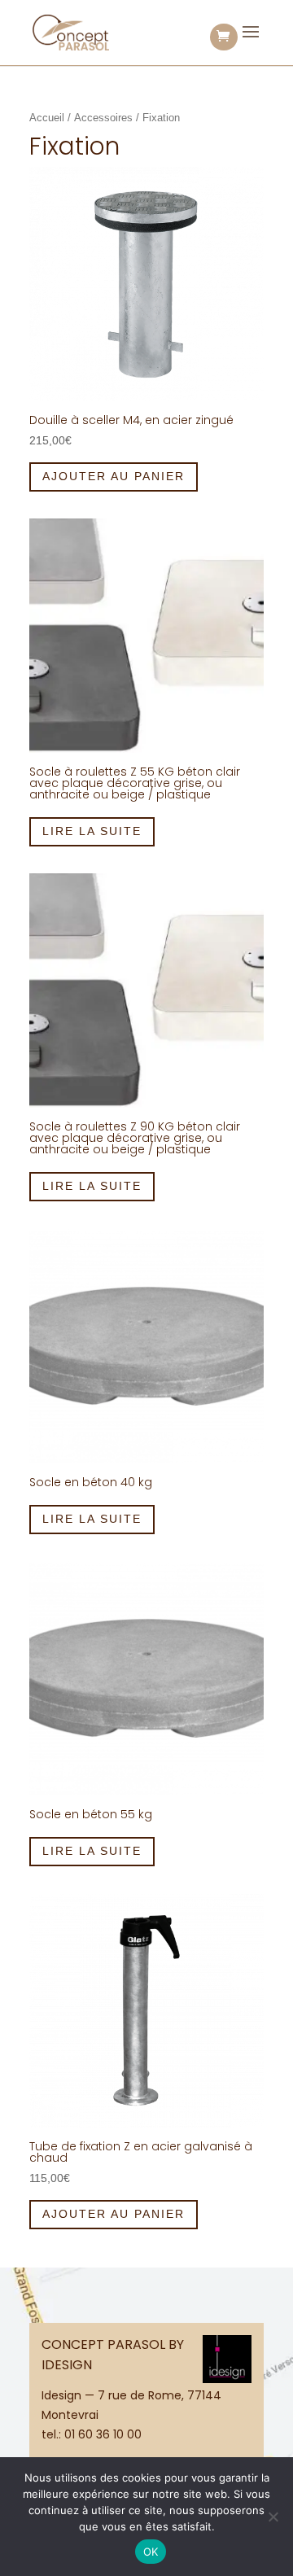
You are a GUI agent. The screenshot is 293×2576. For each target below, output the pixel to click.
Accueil (47, 118)
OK (151, 2552)
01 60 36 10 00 (103, 2434)
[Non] (273, 2517)
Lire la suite (92, 831)
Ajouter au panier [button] (114, 476)
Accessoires (103, 118)
